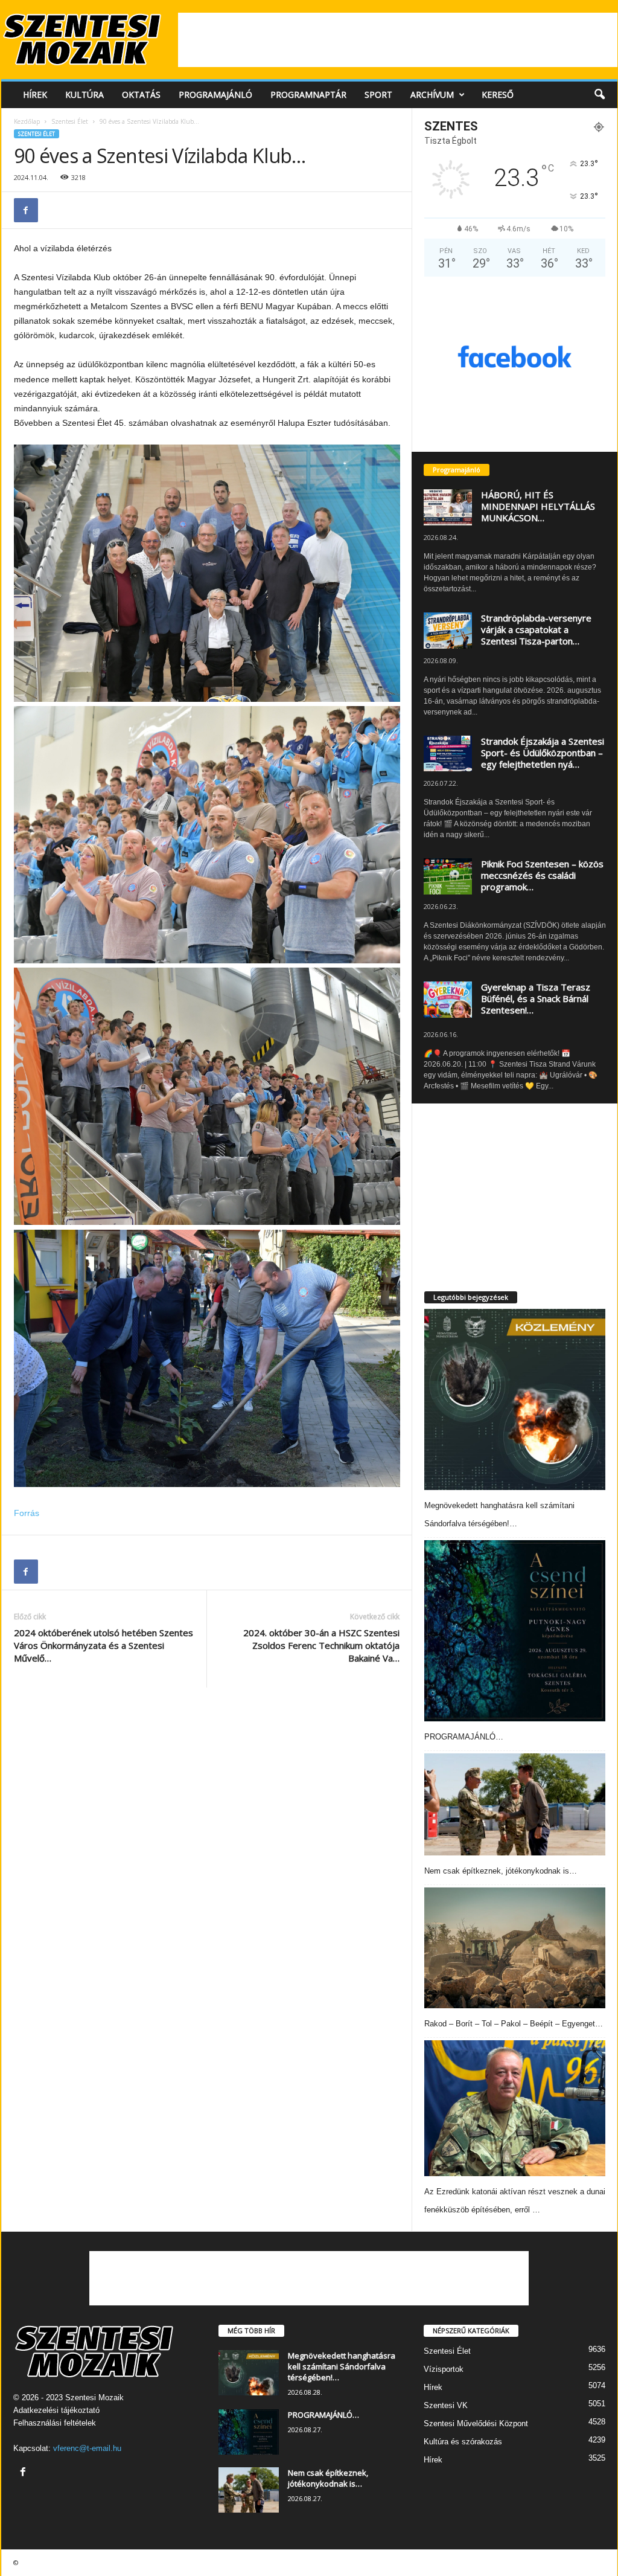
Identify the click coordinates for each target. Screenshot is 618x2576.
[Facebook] (26, 210)
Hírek (35, 95)
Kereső (498, 95)
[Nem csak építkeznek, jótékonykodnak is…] (515, 1804)
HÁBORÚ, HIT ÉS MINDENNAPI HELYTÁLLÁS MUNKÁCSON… (538, 506)
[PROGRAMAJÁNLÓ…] (515, 1631)
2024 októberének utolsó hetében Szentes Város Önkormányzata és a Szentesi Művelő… (104, 1645)
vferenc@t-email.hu (87, 2448)
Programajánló (215, 95)
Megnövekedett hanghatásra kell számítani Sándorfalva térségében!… (342, 2366)
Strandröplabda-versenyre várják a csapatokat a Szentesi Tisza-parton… (536, 629)
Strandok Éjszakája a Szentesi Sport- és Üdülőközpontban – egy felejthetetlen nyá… (543, 753)
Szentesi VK (446, 2405)
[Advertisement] (398, 40)
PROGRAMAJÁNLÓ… (464, 1737)
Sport (378, 95)
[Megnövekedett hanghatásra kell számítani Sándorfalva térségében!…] (515, 1399)
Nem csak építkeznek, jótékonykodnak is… (501, 1871)
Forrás (27, 1513)
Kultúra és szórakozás (463, 2442)
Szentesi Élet (70, 121)
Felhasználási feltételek (55, 2423)
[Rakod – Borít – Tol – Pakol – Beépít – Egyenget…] (515, 1948)
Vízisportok (444, 2369)
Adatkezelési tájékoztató (56, 2410)
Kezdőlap (27, 121)
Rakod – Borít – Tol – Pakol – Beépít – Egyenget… (514, 2024)
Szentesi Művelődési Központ (476, 2423)
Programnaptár (308, 95)
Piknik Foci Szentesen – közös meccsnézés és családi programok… (542, 875)
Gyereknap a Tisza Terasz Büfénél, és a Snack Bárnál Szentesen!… (536, 998)
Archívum (432, 95)
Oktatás (141, 95)
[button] (599, 95)
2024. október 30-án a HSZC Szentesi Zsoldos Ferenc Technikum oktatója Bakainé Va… (321, 1645)
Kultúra (84, 95)
